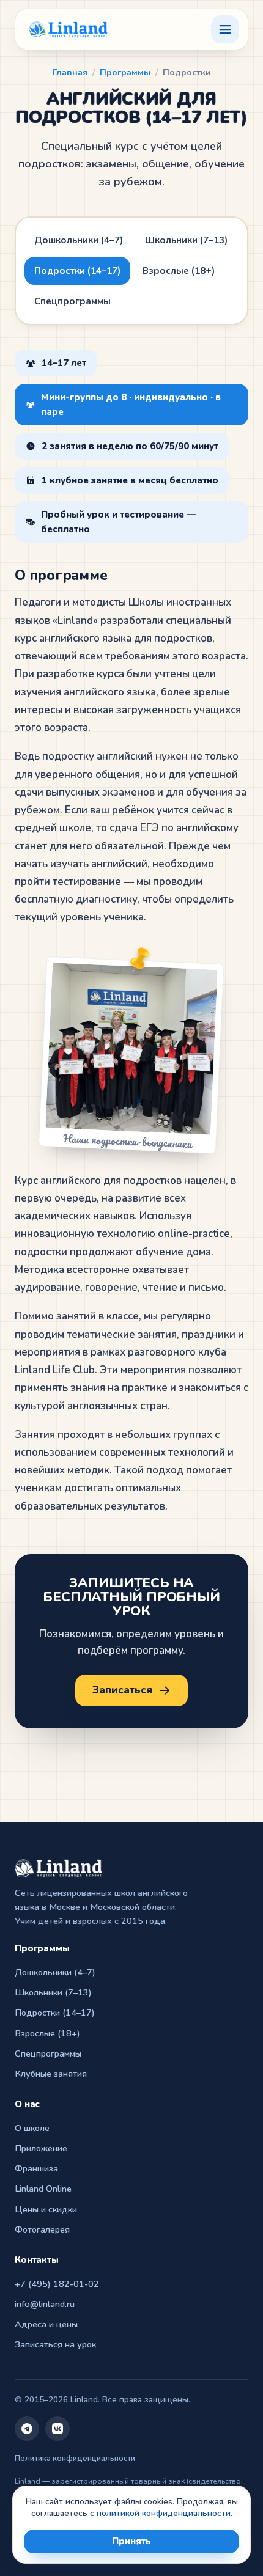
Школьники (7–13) (186, 240)
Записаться (122, 1690)
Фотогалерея (42, 2229)
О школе (32, 2128)
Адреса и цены (46, 2324)
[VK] (57, 2429)
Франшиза (36, 2168)
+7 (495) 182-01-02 (57, 2284)
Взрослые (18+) (179, 271)
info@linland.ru (45, 2304)
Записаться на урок (55, 2344)
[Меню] (225, 29)
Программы (125, 72)
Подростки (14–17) (77, 271)
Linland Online (43, 2189)
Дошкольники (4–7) (79, 240)
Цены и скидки (46, 2209)
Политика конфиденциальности (75, 2459)
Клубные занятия (51, 2074)
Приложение (41, 2148)
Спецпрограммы (72, 301)
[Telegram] (27, 2429)
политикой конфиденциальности (164, 2513)
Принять (131, 2541)
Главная (70, 72)
